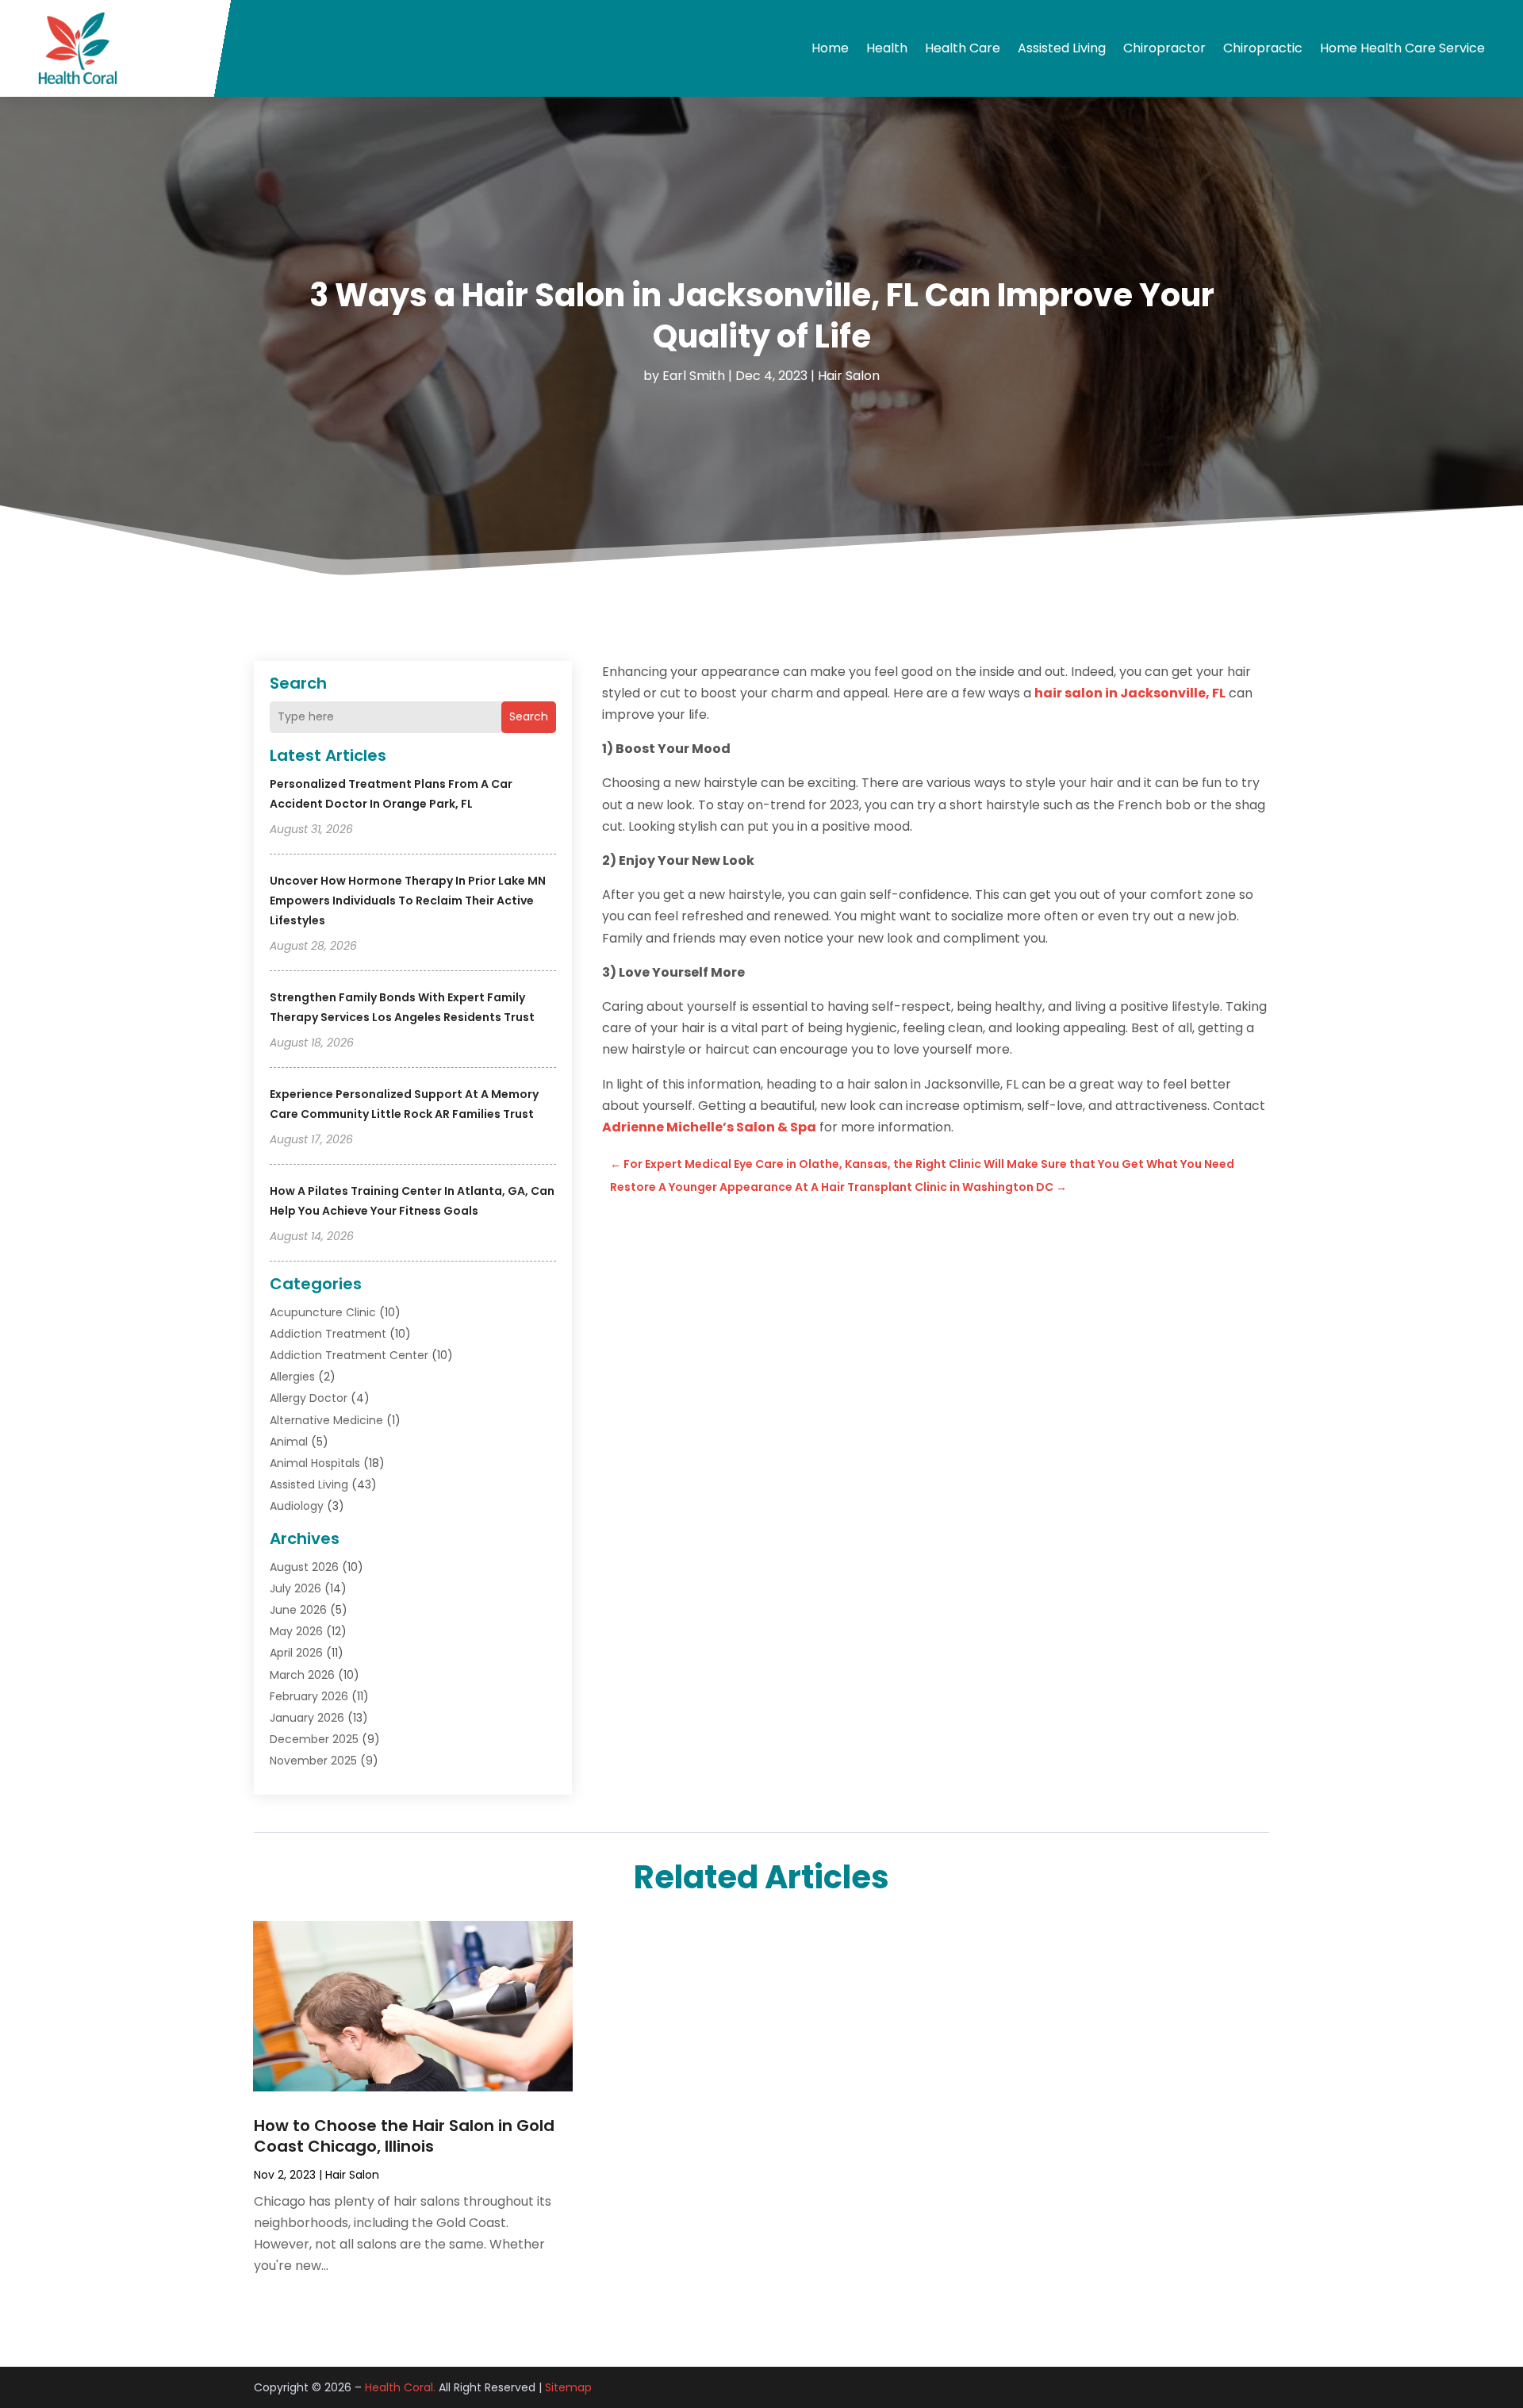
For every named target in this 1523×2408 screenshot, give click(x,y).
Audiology (297, 1506)
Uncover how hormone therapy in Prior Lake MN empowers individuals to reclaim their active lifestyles (408, 901)
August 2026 (304, 1567)
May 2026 (296, 1631)
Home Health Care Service (1402, 48)
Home (830, 48)
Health (887, 48)
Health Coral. (400, 2387)
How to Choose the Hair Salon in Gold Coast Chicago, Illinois (404, 2136)
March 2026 (302, 1675)
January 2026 (307, 1718)
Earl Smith (694, 376)
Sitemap (568, 2387)
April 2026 (296, 1653)
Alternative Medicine (326, 1420)
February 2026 (309, 1696)
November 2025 (313, 1761)
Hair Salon (849, 376)
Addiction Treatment (328, 1334)
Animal (289, 1442)
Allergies (292, 1377)
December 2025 (314, 1739)
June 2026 (298, 1610)
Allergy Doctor (309, 1398)
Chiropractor (1164, 48)
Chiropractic (1263, 48)
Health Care (963, 48)
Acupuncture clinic (323, 1312)
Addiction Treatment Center (349, 1355)
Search (529, 716)
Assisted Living (1062, 48)
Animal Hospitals (315, 1463)
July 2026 (295, 1588)
